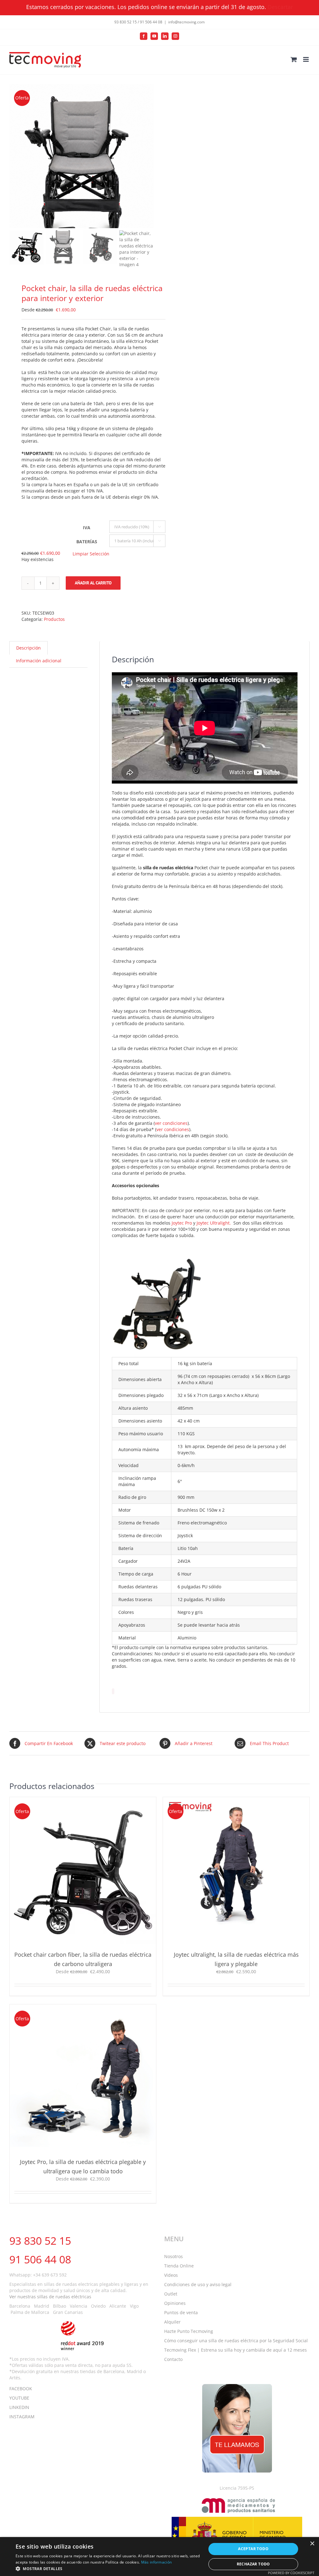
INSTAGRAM (22, 2417)
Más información (157, 2562)
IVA (87, 528)
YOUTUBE (19, 2398)
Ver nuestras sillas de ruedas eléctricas (50, 2297)
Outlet (171, 2294)
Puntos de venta (181, 2312)
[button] (108, 2568)
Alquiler (172, 2322)
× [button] (312, 2544)
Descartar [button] (280, 7)
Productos (54, 619)
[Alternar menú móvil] (306, 59)
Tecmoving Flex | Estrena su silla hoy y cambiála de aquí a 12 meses (236, 2350)
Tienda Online (179, 2266)
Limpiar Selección (91, 554)
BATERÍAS (87, 542)
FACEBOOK (21, 2389)
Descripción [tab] (29, 648)
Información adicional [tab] (39, 661)
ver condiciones (171, 1123)
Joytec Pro (182, 1223)
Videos (171, 2275)
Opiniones (175, 2303)
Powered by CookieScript (291, 2573)
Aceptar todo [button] (253, 2549)
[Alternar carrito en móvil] (294, 59)
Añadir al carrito (93, 583)
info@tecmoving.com (186, 22)
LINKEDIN (19, 2407)
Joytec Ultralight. (214, 1223)
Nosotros (174, 2256)
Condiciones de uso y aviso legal (198, 2284)
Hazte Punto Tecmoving (189, 2331)
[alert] (159, 2557)
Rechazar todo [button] (253, 2564)
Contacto (173, 2359)
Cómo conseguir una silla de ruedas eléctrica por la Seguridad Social (236, 2341)
